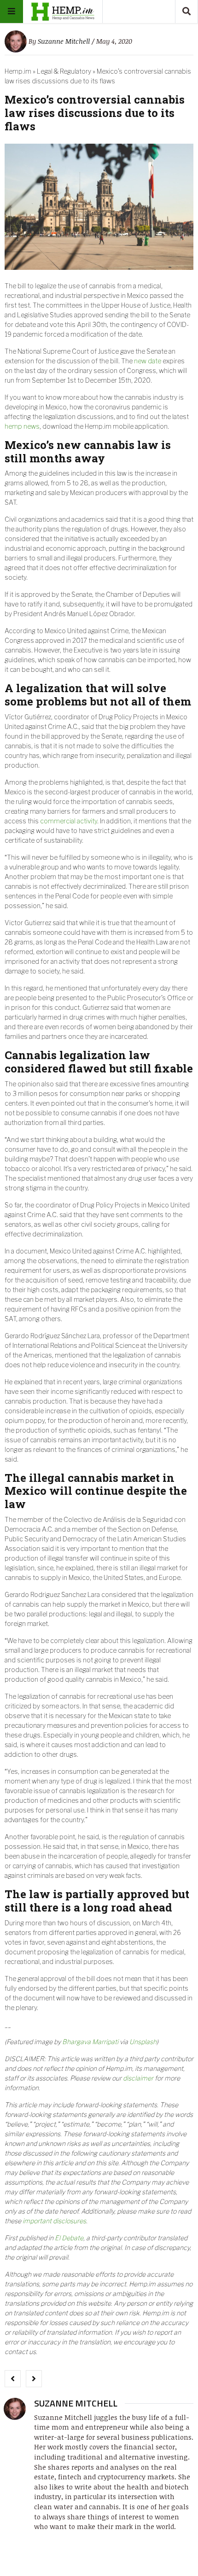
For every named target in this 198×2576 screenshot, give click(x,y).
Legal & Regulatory (64, 71)
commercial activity (69, 821)
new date (148, 361)
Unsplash (143, 2042)
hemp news (22, 426)
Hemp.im (18, 71)
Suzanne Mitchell (64, 41)
